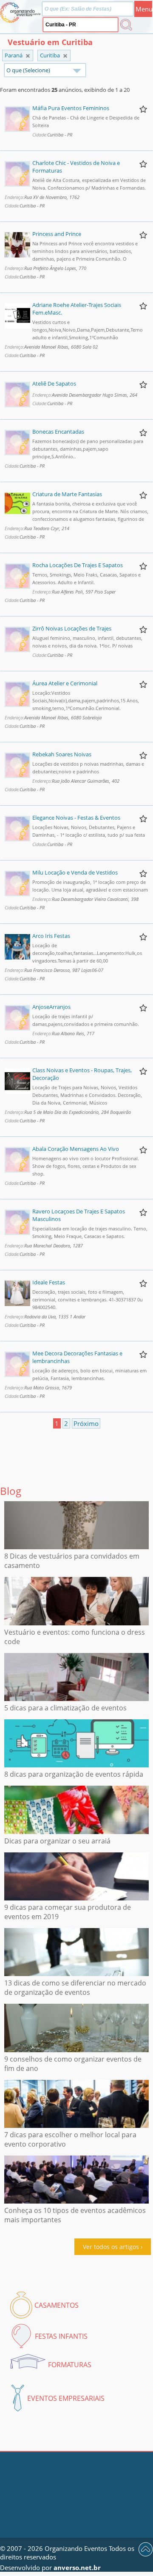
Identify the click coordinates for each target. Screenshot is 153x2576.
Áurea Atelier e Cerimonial (65, 683)
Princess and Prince (57, 234)
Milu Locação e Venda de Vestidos (75, 872)
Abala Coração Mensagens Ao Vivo (76, 1149)
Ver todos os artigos (111, 2247)
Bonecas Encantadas (58, 432)
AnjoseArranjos (51, 1007)
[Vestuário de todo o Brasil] (28, 56)
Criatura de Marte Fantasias (67, 494)
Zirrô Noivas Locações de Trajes (72, 628)
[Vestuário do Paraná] (65, 56)
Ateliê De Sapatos (54, 383)
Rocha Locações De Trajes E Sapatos (78, 565)
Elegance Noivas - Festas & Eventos (76, 818)
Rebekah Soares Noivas (62, 754)
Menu (144, 9)
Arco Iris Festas (51, 936)
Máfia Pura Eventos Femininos (71, 108)
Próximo (86, 1423)
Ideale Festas (49, 1282)
